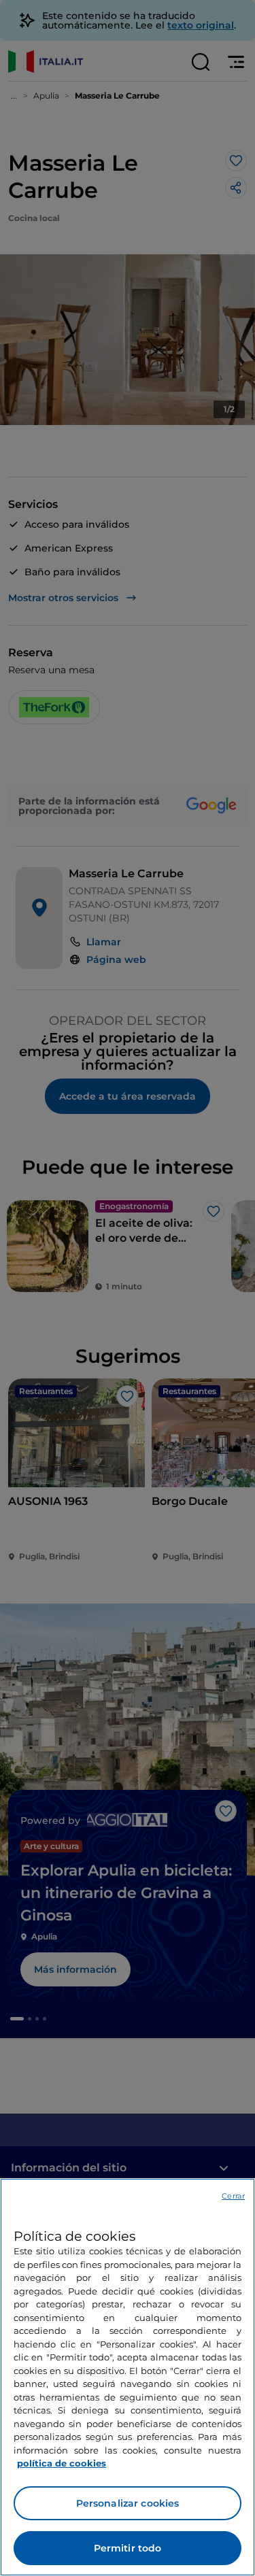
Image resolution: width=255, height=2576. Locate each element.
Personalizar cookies (128, 2503)
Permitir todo (128, 2548)
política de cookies (62, 2463)
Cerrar (233, 2196)
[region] (128, 2377)
